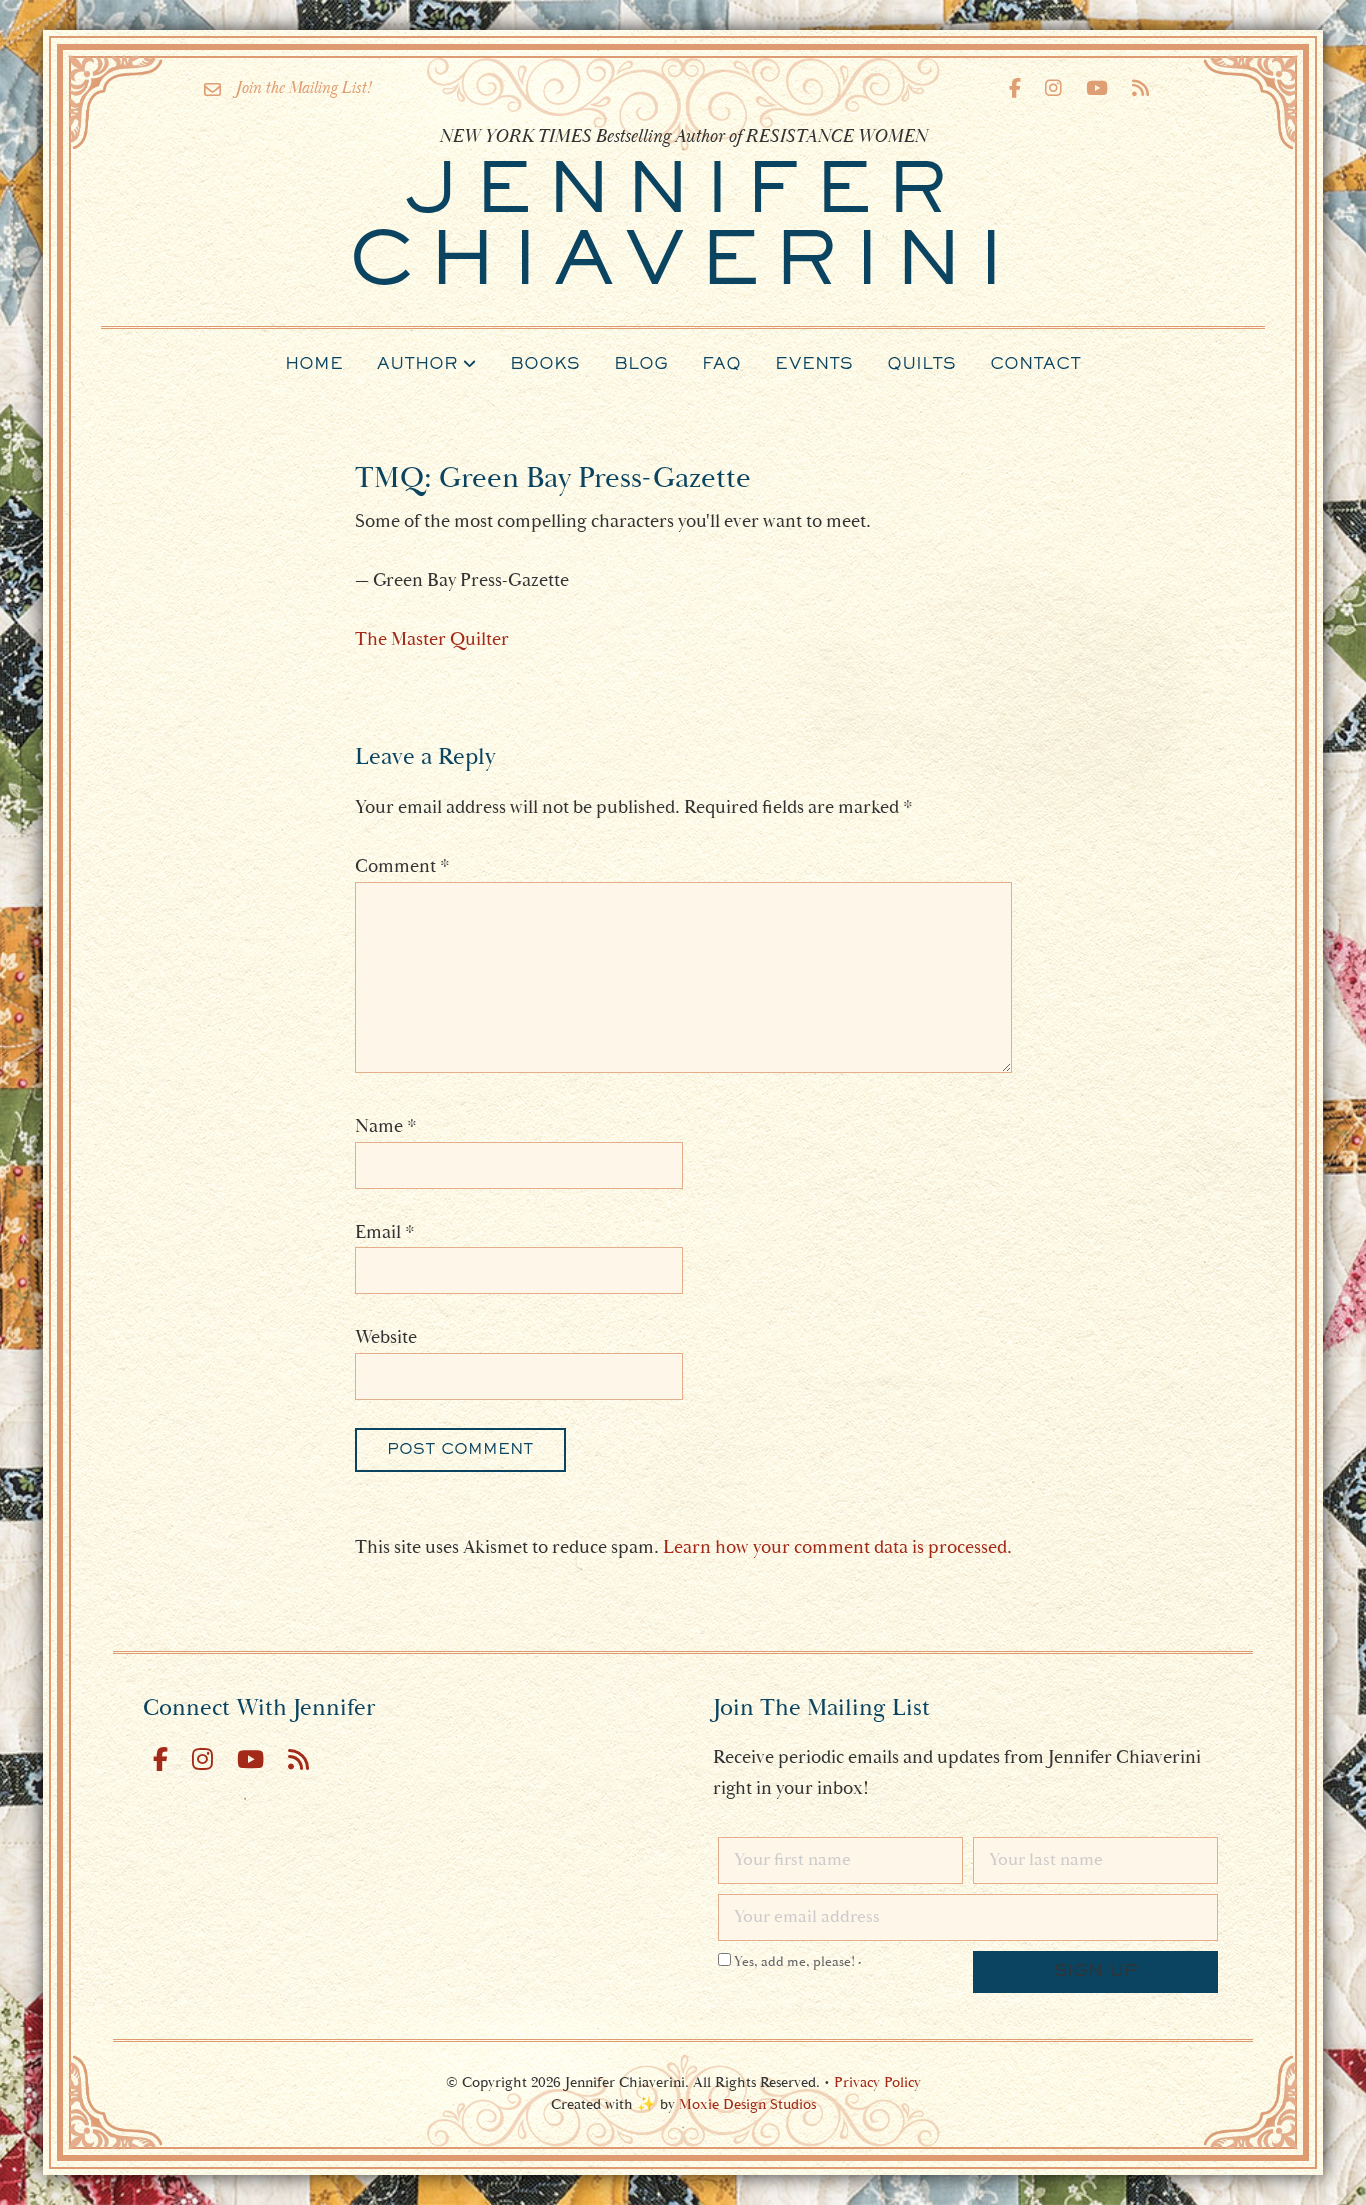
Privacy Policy (877, 2082)
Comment (402, 866)
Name (386, 1126)
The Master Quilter (432, 639)
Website (386, 1337)
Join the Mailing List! (303, 88)
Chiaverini (683, 230)
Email (385, 1232)
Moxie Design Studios (747, 2104)
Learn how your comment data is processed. (837, 1547)
